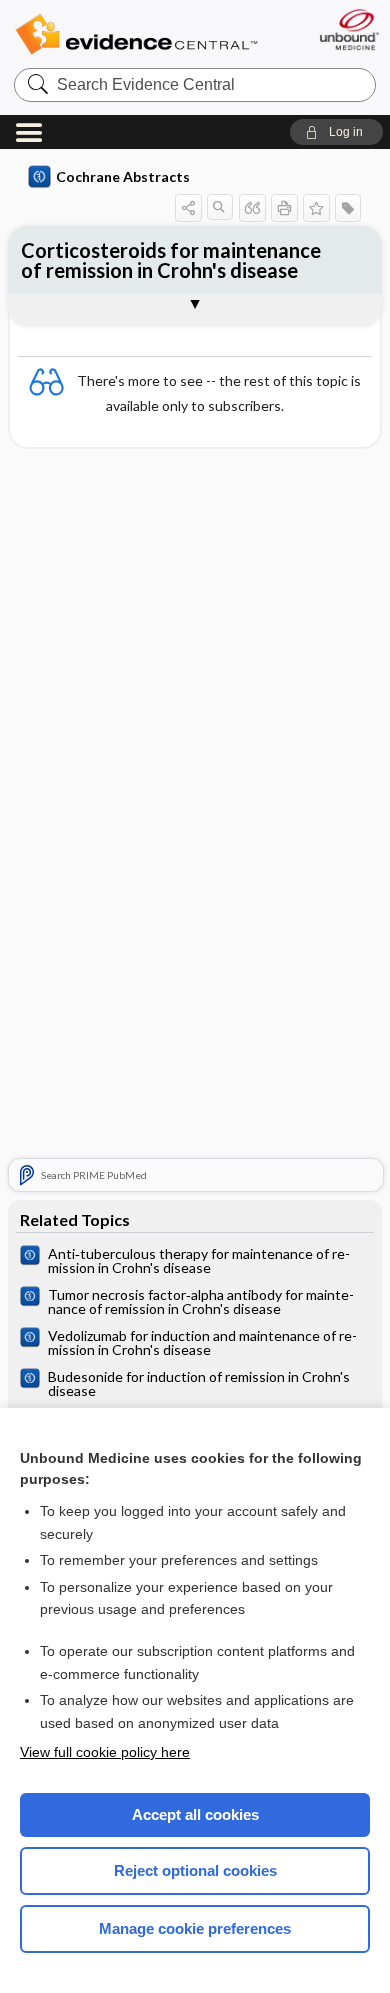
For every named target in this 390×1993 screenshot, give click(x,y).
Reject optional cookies (195, 1870)
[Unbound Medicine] (348, 29)
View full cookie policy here (105, 1752)
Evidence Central (136, 34)
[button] (336, 132)
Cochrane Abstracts (123, 176)
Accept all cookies (195, 1814)
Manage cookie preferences (195, 1928)
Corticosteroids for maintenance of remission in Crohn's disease (171, 260)
